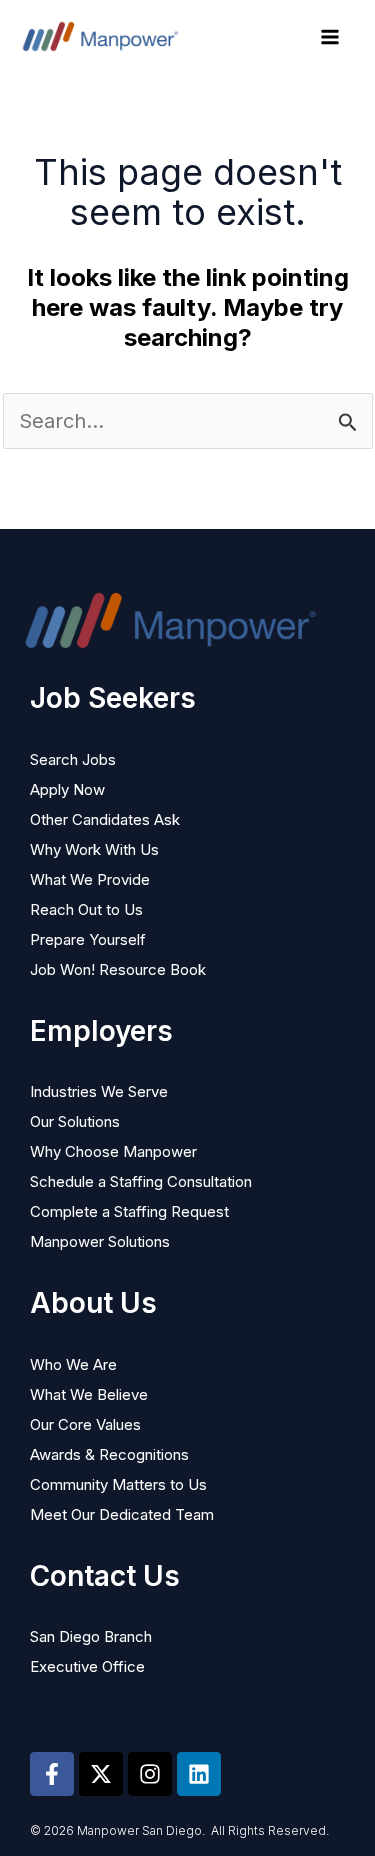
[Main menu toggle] (330, 37)
